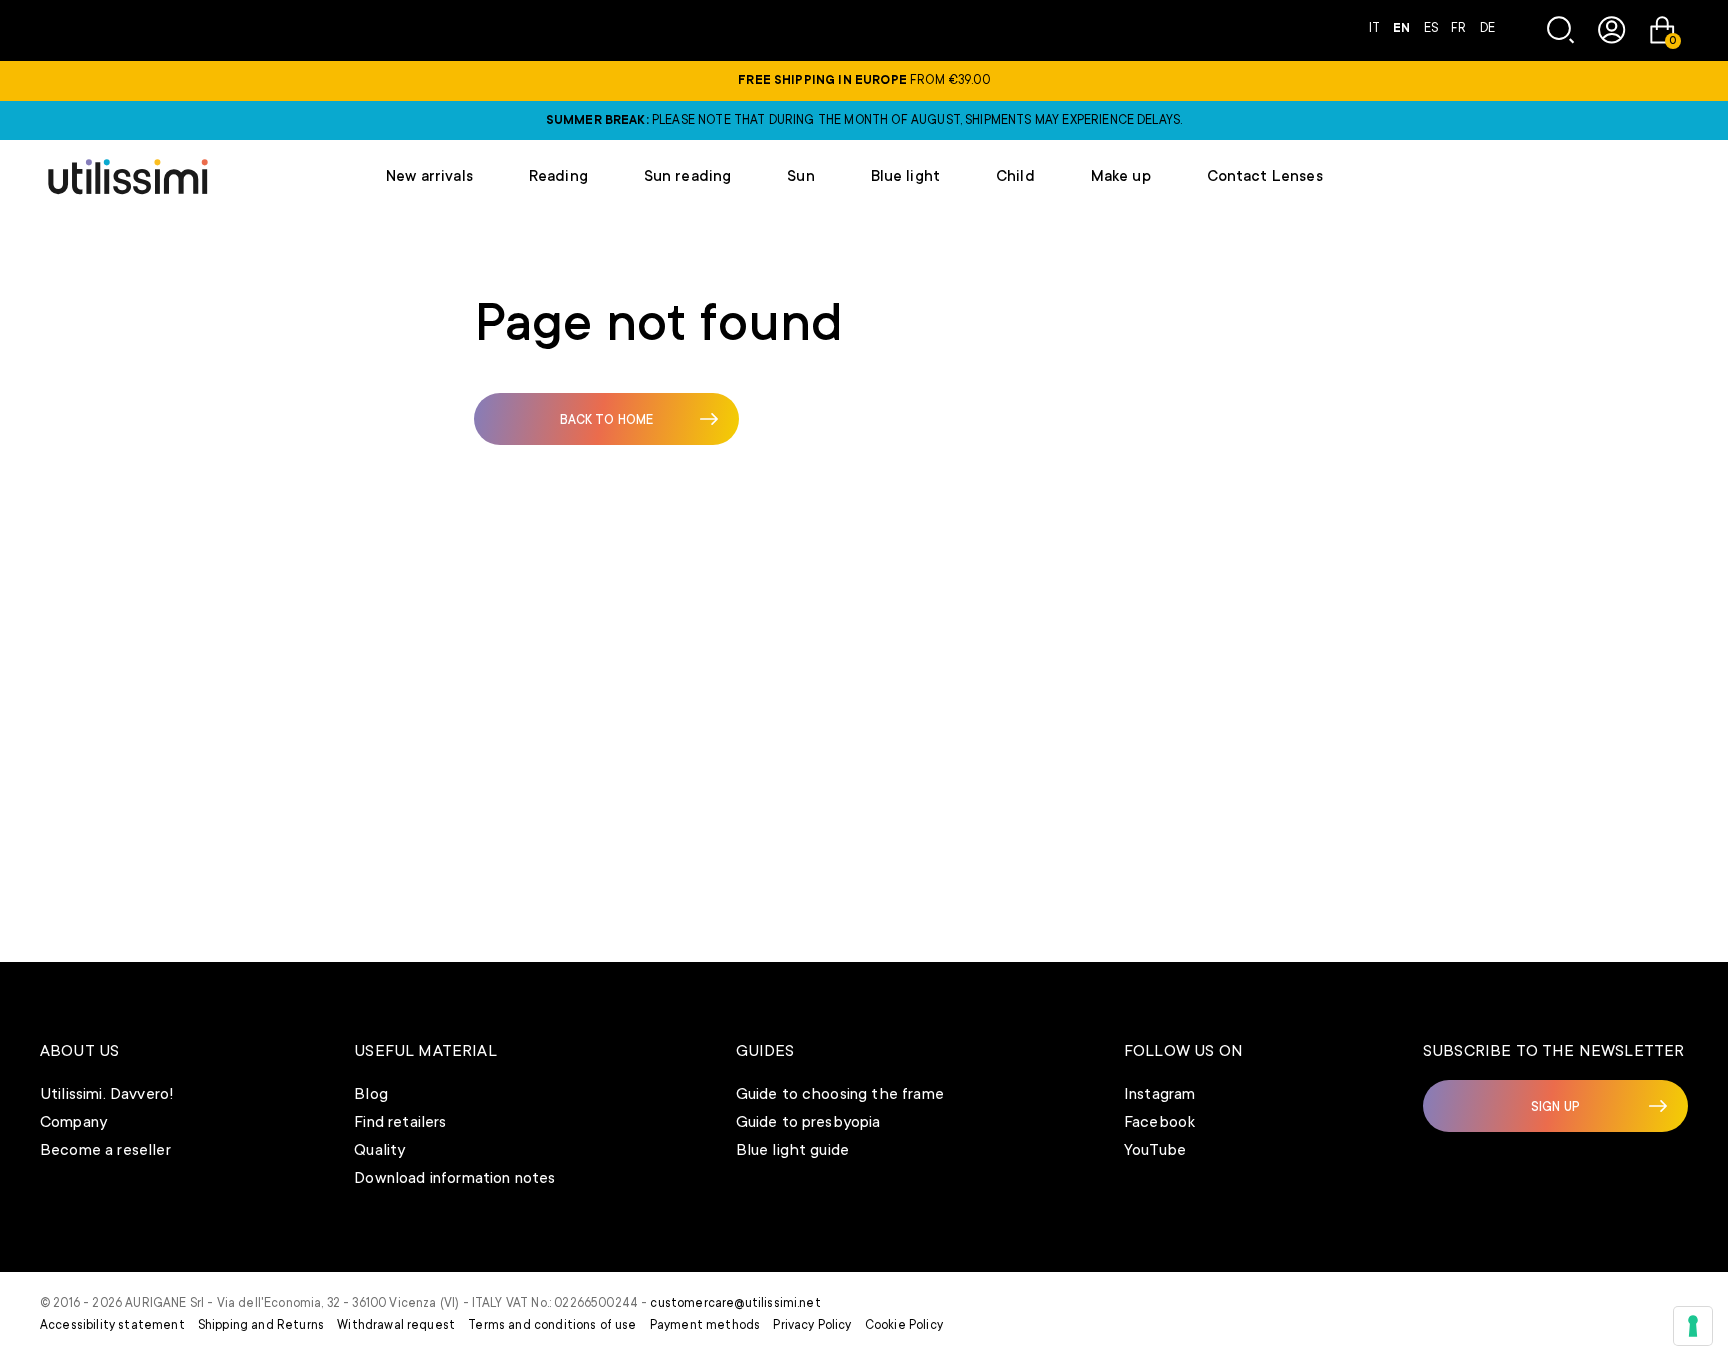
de (1487, 28)
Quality (379, 1150)
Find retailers (400, 1122)
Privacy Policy (812, 1325)
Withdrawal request (396, 1325)
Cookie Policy (904, 1325)
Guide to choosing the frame (840, 1094)
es (1432, 28)
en (1403, 28)
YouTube (1155, 1150)
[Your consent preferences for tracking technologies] (1693, 1326)
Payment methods (705, 1325)
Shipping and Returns (261, 1325)
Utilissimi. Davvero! (107, 1094)
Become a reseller (105, 1150)
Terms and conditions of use (552, 1325)
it (1376, 28)
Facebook (1159, 1122)
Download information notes (454, 1178)
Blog (371, 1094)
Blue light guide (793, 1150)
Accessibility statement (112, 1325)
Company (73, 1122)
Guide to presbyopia (808, 1122)
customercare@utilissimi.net (735, 1303)
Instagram (1159, 1094)
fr (1460, 28)
